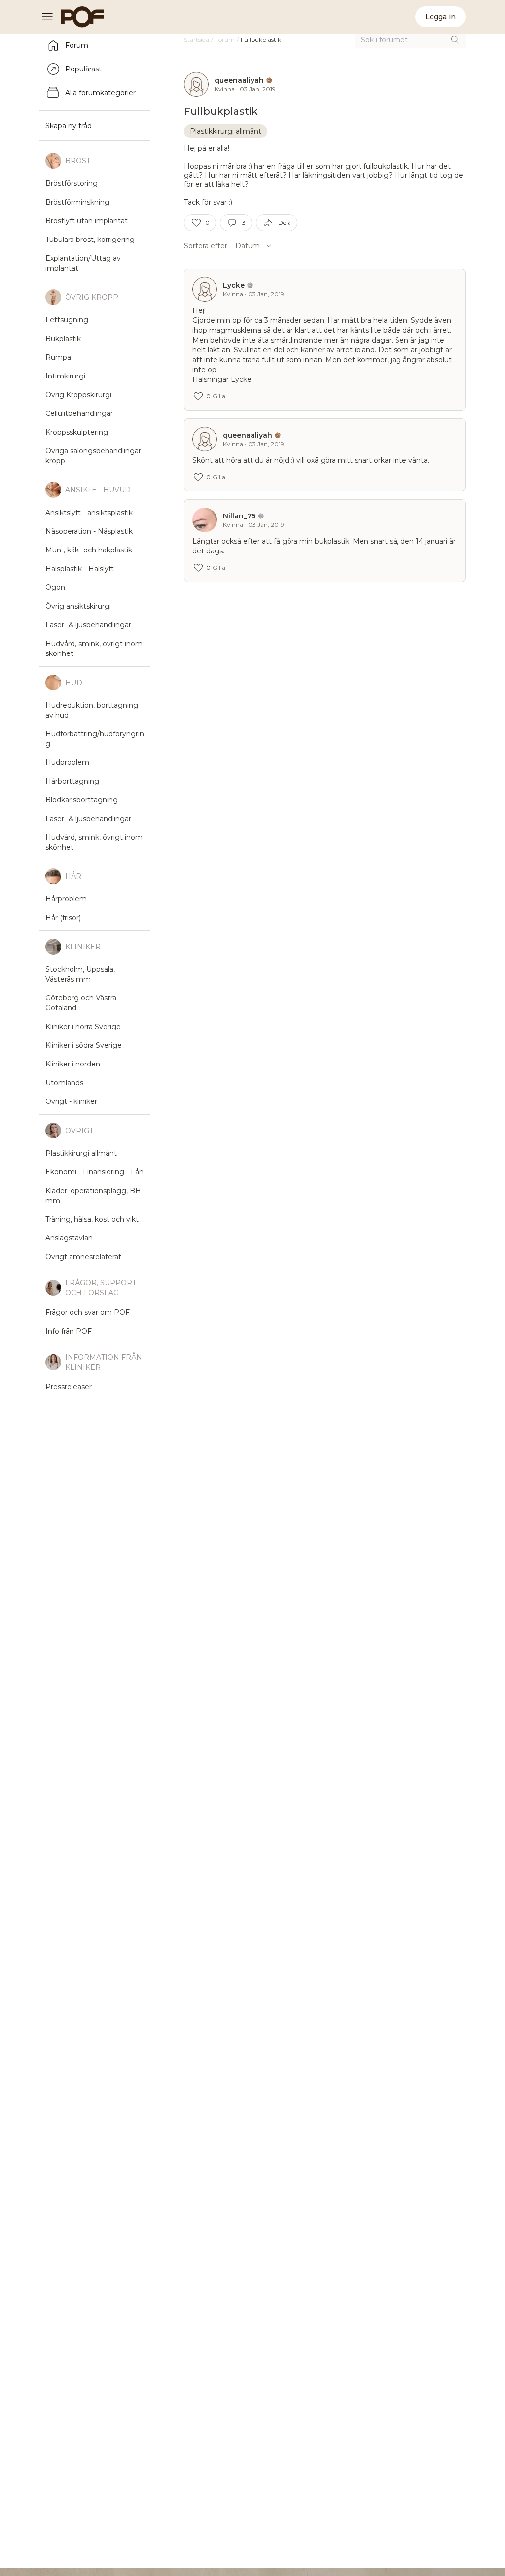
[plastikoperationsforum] (77, 17)
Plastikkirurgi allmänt (226, 131)
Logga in (440, 17)
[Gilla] (196, 223)
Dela (285, 223)
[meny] (50, 17)
